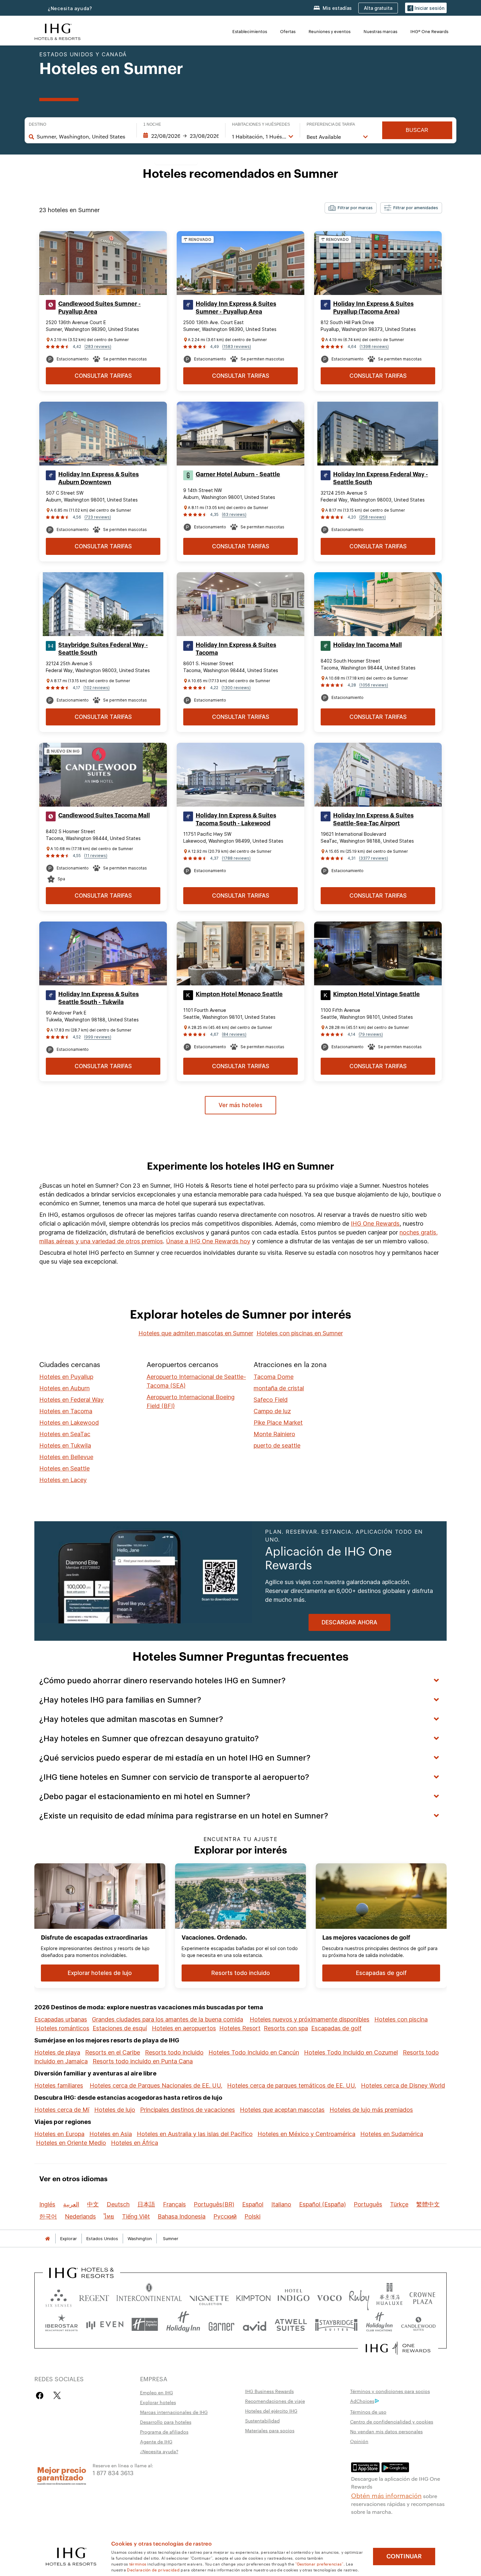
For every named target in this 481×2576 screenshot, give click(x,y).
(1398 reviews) (374, 347)
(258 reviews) (373, 517)
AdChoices (362, 2401)
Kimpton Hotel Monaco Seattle (239, 994)
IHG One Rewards (375, 1224)
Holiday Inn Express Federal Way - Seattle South (381, 478)
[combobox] (83, 137)
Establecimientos (250, 31)
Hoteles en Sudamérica (392, 2134)
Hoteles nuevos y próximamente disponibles (310, 2019)
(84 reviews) (234, 1034)
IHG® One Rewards (429, 31)
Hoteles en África (134, 2143)
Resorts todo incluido (174, 2052)
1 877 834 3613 (113, 2472)
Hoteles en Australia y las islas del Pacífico (195, 2134)
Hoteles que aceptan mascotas (282, 2110)
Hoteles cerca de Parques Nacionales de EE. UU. (156, 2085)
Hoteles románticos (63, 2028)
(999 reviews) (98, 1037)
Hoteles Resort (240, 2028)
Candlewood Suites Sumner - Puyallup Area (99, 308)
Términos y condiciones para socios (390, 2391)
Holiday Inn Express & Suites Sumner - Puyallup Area (236, 308)
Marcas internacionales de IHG (174, 2412)
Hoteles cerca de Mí (62, 2110)
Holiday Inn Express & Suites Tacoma (236, 649)
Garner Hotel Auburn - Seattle (238, 474)
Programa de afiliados (164, 2432)
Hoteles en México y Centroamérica (306, 2134)
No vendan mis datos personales (386, 2431)
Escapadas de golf (336, 2028)
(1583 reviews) (237, 347)
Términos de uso (368, 2412)
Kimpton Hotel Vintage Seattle (376, 994)
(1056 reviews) (374, 685)
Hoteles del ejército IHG (271, 2411)
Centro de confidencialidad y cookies (392, 2421)
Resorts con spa (286, 2028)
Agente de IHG (156, 2441)
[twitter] (57, 2395)
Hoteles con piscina (401, 2019)
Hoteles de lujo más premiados (371, 2110)
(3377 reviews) (374, 858)
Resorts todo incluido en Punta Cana (143, 2061)
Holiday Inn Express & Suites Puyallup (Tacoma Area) (373, 308)
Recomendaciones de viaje (275, 2401)
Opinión (359, 2441)
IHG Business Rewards (269, 2391)
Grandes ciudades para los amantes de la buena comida (168, 2019)
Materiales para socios (270, 2430)
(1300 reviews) (236, 688)
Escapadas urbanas (61, 2019)
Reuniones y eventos (330, 31)
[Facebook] (41, 2395)
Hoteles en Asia (111, 2134)
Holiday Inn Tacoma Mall (367, 645)
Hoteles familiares (59, 2085)
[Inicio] (47, 2239)
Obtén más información (386, 2495)
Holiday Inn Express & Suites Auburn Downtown (98, 478)
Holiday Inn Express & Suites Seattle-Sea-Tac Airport (373, 819)
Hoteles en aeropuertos (184, 2028)
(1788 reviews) (236, 858)
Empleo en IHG (157, 2392)
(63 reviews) (234, 514)
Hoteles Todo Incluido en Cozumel (351, 2052)
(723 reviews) (98, 517)
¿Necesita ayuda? (70, 8)
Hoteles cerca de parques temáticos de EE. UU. (292, 2085)
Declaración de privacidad (153, 2569)
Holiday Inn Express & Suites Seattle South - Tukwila (98, 998)
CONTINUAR (404, 2556)
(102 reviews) (97, 688)
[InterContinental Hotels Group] (58, 31)
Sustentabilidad (262, 2421)
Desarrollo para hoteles (166, 2422)
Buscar (417, 130)
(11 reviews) (96, 856)
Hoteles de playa (57, 2052)
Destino (37, 124)
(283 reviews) (98, 347)
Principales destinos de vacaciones (187, 2110)
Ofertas (288, 31)
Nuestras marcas (380, 31)
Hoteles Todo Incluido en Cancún (254, 2052)
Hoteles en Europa (59, 2134)
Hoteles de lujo (115, 2110)
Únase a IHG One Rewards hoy (208, 1241)
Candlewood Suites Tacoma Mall (104, 815)
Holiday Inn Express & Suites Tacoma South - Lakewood (236, 819)
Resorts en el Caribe (113, 2052)
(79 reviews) (371, 1034)
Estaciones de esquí (120, 2028)
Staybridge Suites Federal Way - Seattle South (103, 649)
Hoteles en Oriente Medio (71, 2143)
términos (138, 2564)
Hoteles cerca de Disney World (403, 2085)
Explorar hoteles (158, 2402)
